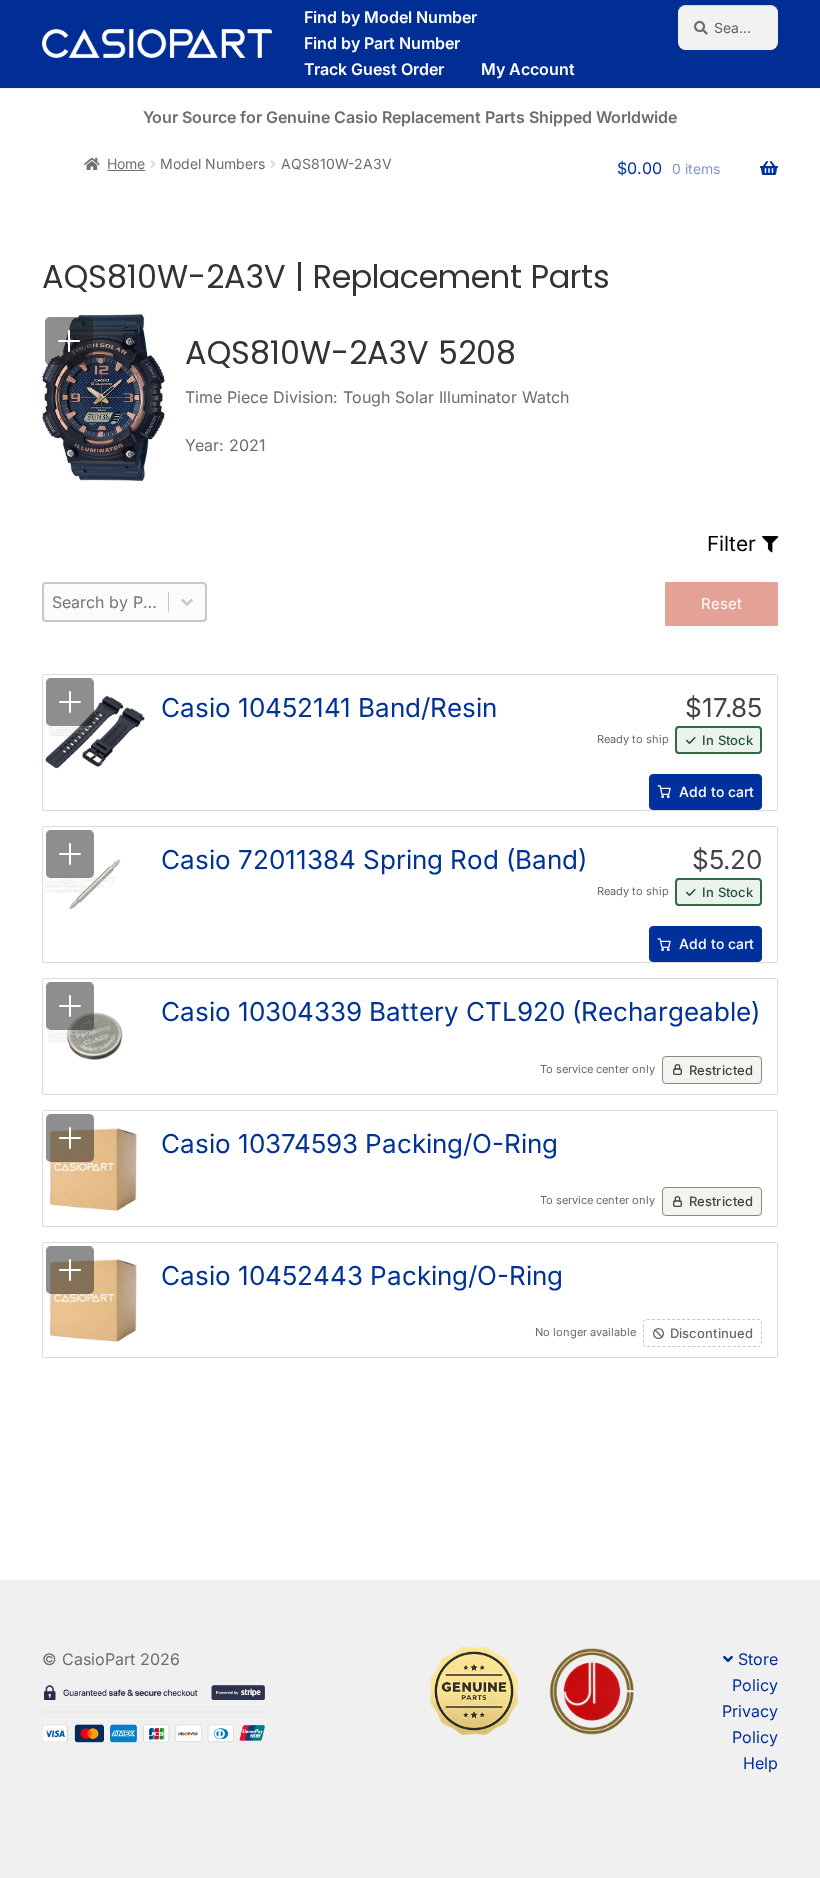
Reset (721, 603)
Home (126, 163)
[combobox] (106, 602)
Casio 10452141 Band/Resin (329, 707)
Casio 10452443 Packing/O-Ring (362, 1275)
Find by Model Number (390, 17)
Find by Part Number (382, 43)
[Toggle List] (187, 602)
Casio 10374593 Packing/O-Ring (359, 1143)
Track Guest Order (374, 69)
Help (760, 1763)
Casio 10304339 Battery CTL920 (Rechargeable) (460, 1011)
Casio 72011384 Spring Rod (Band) (374, 859)
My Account (528, 69)
